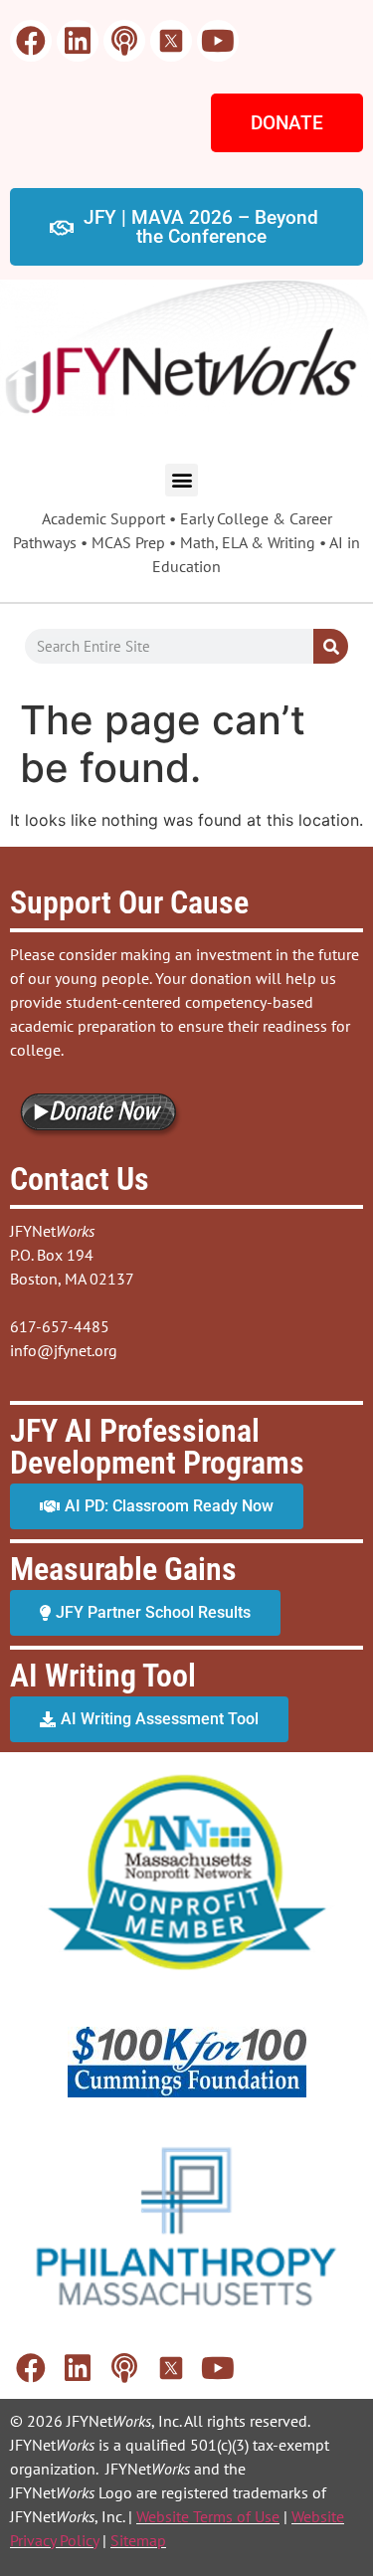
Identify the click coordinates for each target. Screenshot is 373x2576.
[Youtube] (218, 41)
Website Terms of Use (208, 2516)
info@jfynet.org (64, 1350)
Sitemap (138, 2540)
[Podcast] (124, 41)
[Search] (331, 646)
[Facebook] (31, 41)
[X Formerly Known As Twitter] (171, 41)
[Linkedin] (78, 41)
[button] (182, 480)
